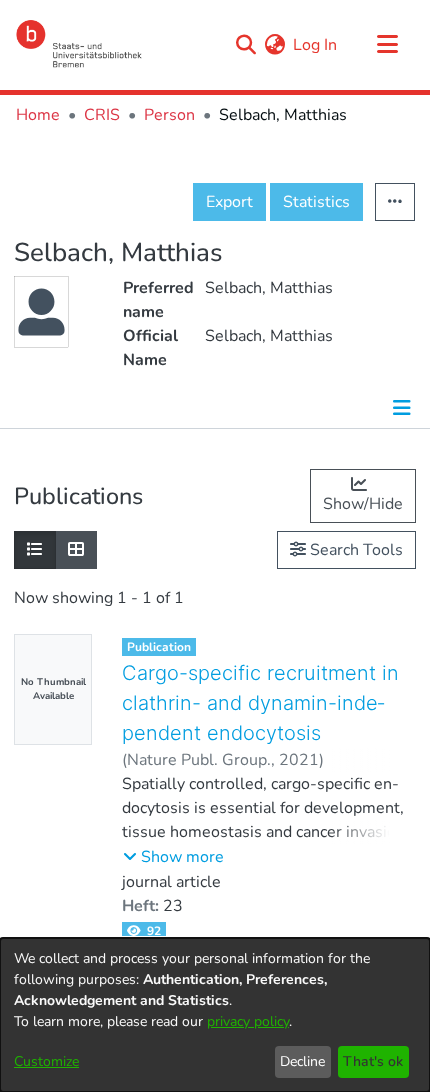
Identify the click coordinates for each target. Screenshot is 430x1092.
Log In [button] (316, 45)
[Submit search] (245, 45)
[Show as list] (35, 550)
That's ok (373, 1061)
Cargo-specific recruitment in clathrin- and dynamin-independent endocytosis (260, 703)
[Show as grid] (76, 550)
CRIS (102, 115)
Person (169, 115)
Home (38, 115)
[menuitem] (274, 45)
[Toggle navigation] (387, 45)
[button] (173, 857)
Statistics (316, 202)
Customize (46, 1061)
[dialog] (215, 1015)
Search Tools (354, 550)
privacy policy (248, 1021)
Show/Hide (363, 504)
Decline (302, 1061)
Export (229, 202)
